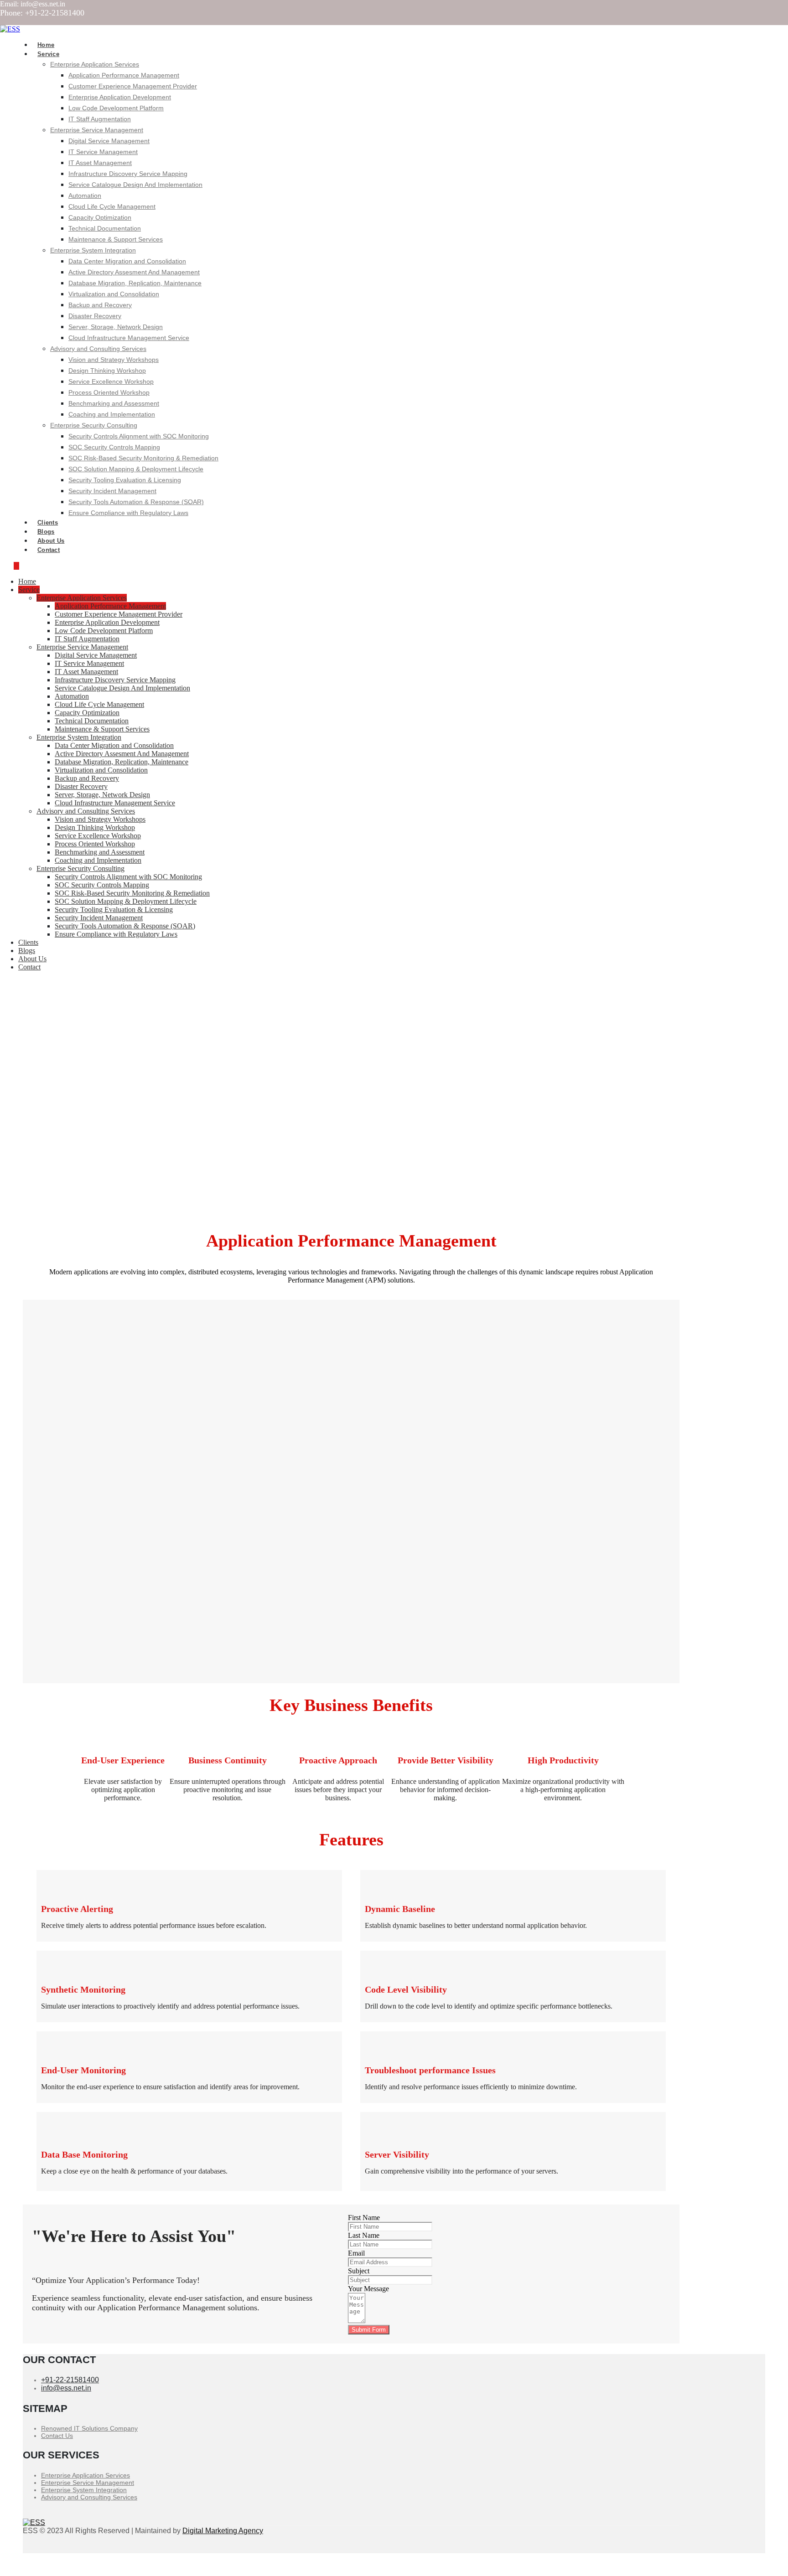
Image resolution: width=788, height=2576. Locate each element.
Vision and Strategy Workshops (114, 360)
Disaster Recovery (95, 316)
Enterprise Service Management (97, 130)
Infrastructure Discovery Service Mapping (128, 174)
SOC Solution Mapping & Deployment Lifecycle (136, 469)
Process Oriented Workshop (109, 392)
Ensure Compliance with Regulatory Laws (128, 513)
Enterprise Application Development (120, 97)
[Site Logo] (10, 29)
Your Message (368, 2289)
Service (48, 54)
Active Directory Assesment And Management (134, 272)
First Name (364, 2218)
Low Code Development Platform (116, 108)
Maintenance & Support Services (116, 239)
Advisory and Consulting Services (98, 349)
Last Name (364, 2235)
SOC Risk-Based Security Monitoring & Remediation (143, 458)
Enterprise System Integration (93, 250)
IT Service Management (103, 152)
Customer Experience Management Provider (133, 86)
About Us (32, 959)
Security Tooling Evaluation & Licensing (125, 480)
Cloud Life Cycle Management (112, 206)
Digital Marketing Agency (223, 2531)
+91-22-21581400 (70, 2380)
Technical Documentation (105, 228)
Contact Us (57, 2436)
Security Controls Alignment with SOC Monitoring (139, 436)
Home (27, 581)
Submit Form (369, 2330)
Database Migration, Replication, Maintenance (135, 283)
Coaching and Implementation (112, 414)
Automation (85, 196)
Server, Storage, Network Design (116, 327)
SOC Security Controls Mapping (114, 447)
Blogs (27, 951)
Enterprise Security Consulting (94, 425)
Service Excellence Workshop (111, 381)
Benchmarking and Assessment (114, 403)
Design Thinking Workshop (107, 371)
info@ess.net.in (66, 2388)
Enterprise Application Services (95, 64)
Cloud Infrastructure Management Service (129, 338)
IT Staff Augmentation (100, 119)
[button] (16, 566)
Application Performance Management (124, 75)
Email (356, 2253)
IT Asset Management (100, 163)
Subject (359, 2271)
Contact (49, 550)
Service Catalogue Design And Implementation (135, 185)
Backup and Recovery (100, 305)
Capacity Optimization (100, 217)
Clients (28, 942)
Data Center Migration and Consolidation (127, 261)
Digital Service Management (109, 141)
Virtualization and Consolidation (114, 294)
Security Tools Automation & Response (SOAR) (136, 502)
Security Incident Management (112, 491)
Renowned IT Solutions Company (89, 2428)
